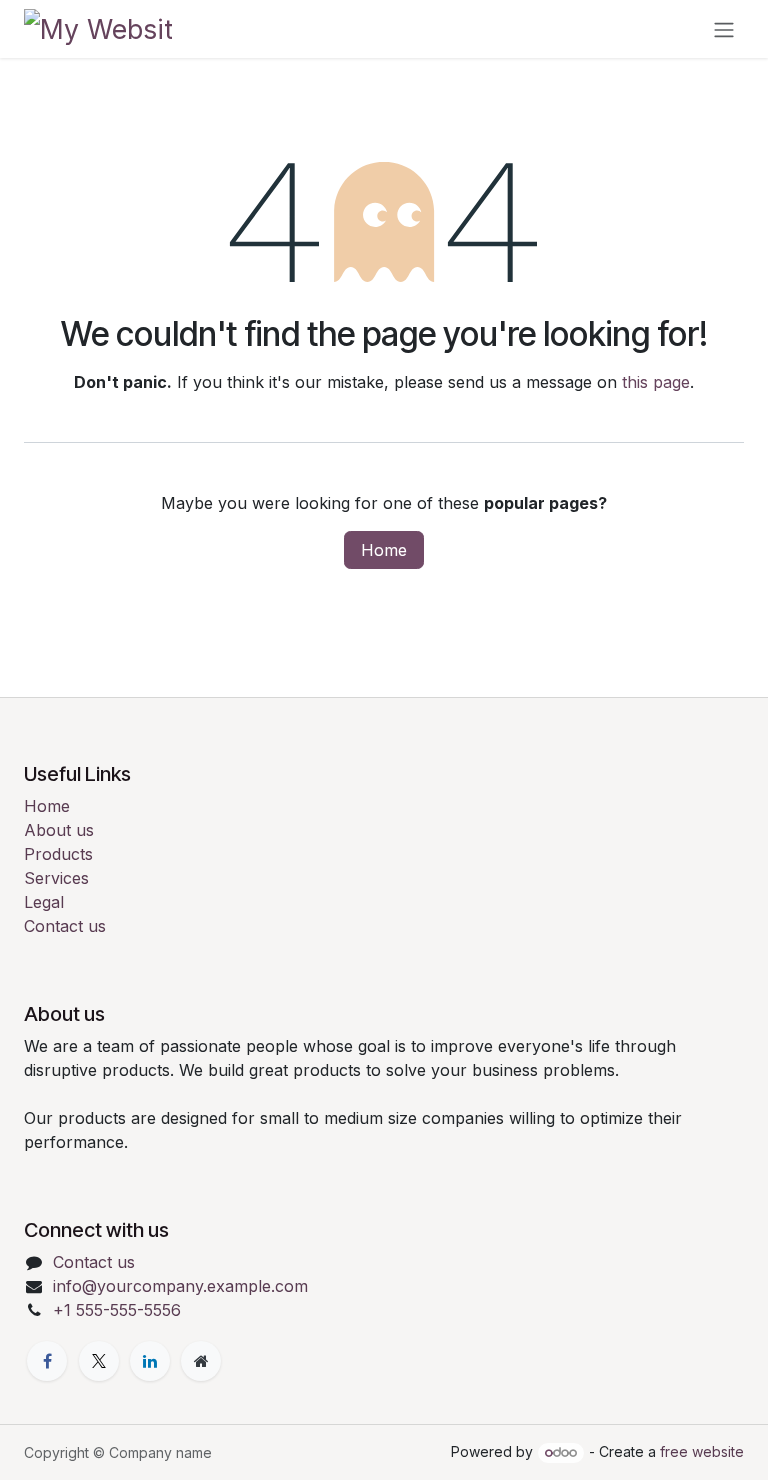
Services (56, 878)
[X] (99, 1361)
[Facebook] (47, 1361)
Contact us (65, 926)
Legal (44, 902)
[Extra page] (201, 1361)
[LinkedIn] (150, 1361)
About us (59, 830)
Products (58, 854)
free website (702, 1451)
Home (384, 550)
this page (656, 382)
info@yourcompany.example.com (180, 1286)
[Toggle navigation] (724, 29)
